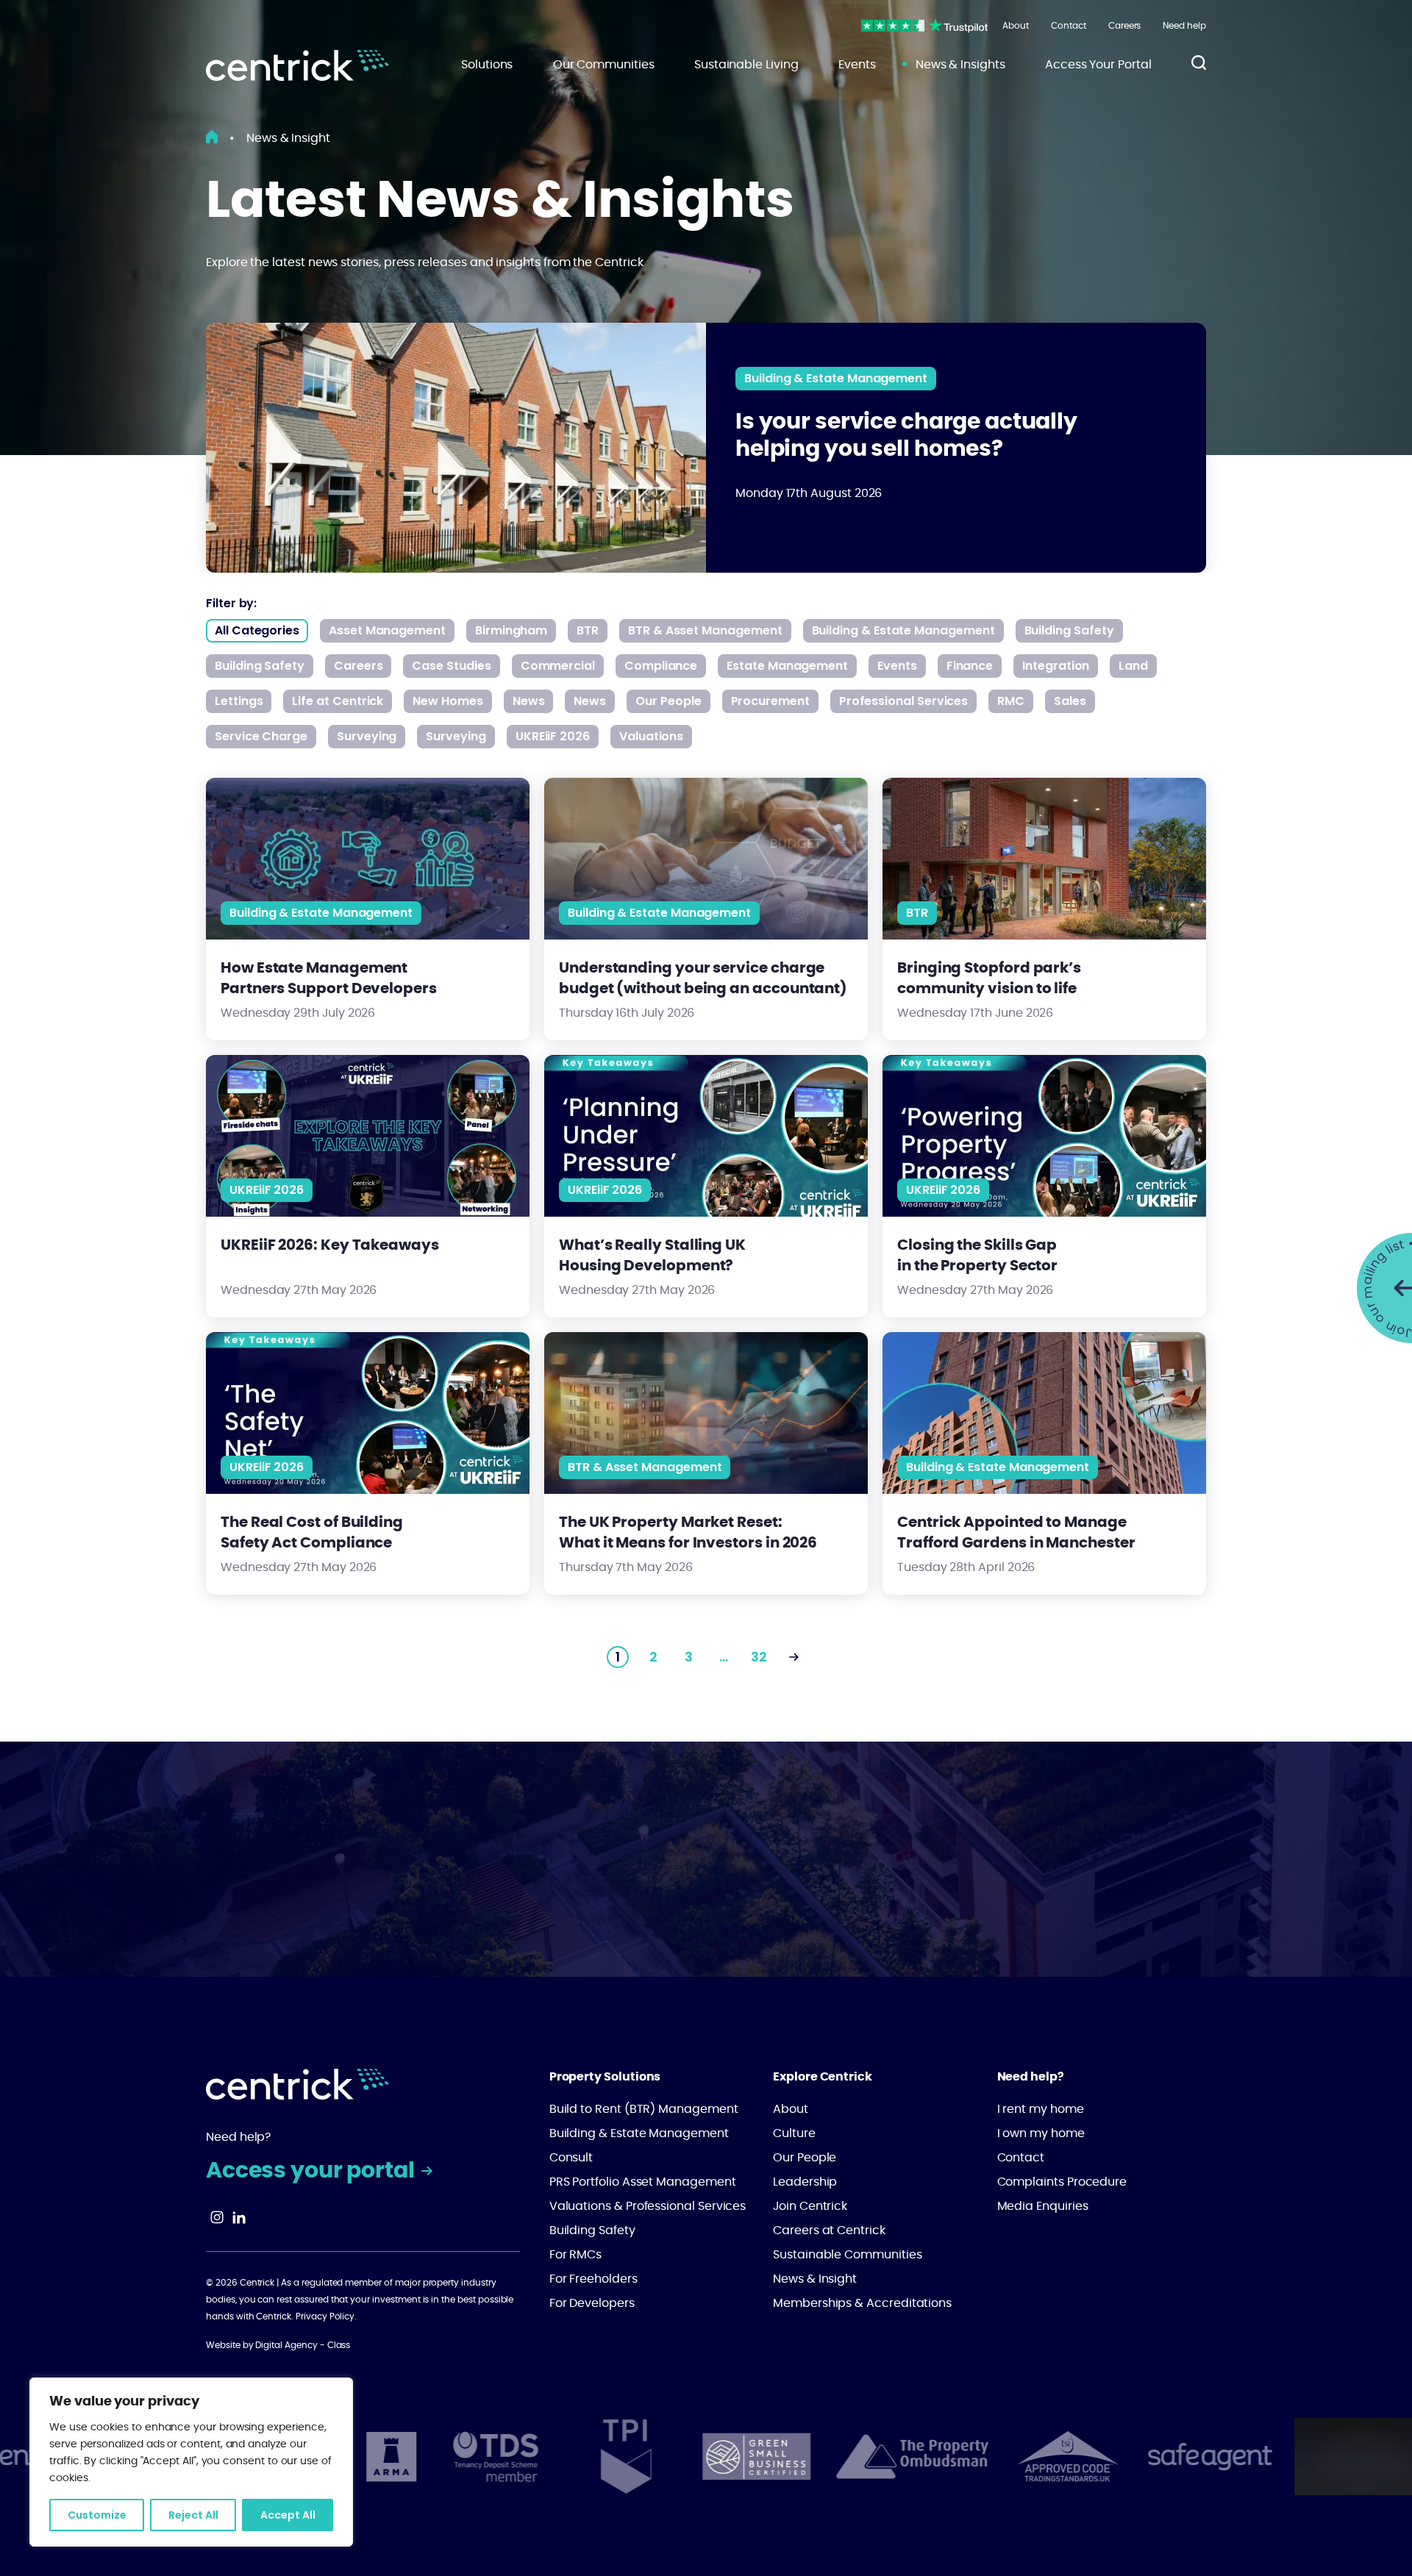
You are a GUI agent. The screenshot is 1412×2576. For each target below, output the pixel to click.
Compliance (661, 666)
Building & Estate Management (836, 378)
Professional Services (904, 701)
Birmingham (511, 630)
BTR (588, 630)
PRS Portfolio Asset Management (643, 2182)
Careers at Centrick (829, 2230)
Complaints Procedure (1062, 2182)
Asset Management (387, 630)
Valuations (651, 736)
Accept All (288, 2515)
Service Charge (261, 736)
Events (897, 666)
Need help (1184, 26)
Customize (97, 2515)
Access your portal (313, 2171)
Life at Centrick (338, 701)
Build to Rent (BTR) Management (644, 2109)
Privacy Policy (325, 2316)
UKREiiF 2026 (553, 736)
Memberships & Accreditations (862, 2303)
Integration (1056, 666)
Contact (1069, 26)
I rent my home (1041, 2109)
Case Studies (451, 666)
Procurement (770, 701)
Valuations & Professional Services (648, 2206)
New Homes (448, 701)
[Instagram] (217, 2220)
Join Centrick (810, 2206)
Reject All (193, 2515)
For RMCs (575, 2255)
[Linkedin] (239, 2220)
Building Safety (1069, 630)
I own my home (1041, 2133)
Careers (1125, 26)
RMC (1011, 701)
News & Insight (815, 2279)
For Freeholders (593, 2279)
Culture (794, 2133)
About (1016, 26)
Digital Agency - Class (303, 2345)
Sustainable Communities (847, 2255)
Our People (668, 701)
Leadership (805, 2182)
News (529, 701)
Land (1133, 666)
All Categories (257, 630)
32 (759, 1657)
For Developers (592, 2303)
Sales (1070, 701)
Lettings (239, 701)
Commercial (558, 666)
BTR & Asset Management (705, 630)
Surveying (367, 736)
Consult (571, 2158)
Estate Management (787, 666)
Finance (970, 666)
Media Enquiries (1043, 2206)
